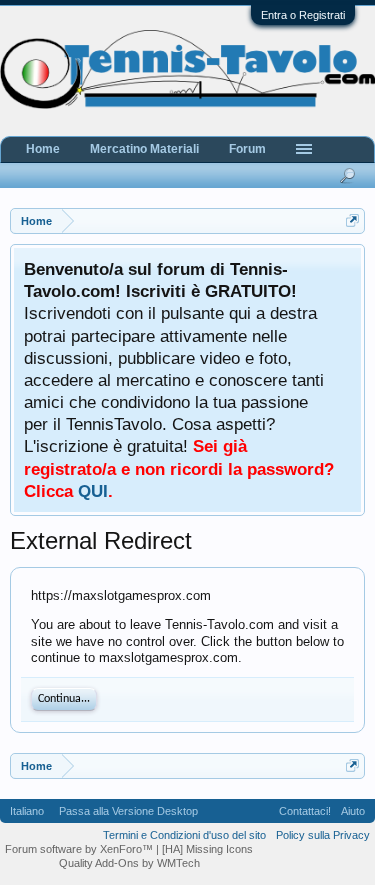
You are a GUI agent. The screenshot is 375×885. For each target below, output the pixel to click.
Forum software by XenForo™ (80, 849)
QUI (93, 491)
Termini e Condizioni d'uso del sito (184, 835)
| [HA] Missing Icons (204, 849)
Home (43, 149)
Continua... (64, 699)
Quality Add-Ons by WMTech (129, 863)
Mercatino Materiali (144, 149)
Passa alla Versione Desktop (128, 811)
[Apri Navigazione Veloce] (352, 220)
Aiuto (353, 811)
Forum (247, 149)
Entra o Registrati (303, 15)
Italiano (27, 811)
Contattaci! (305, 811)
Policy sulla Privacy (323, 835)
